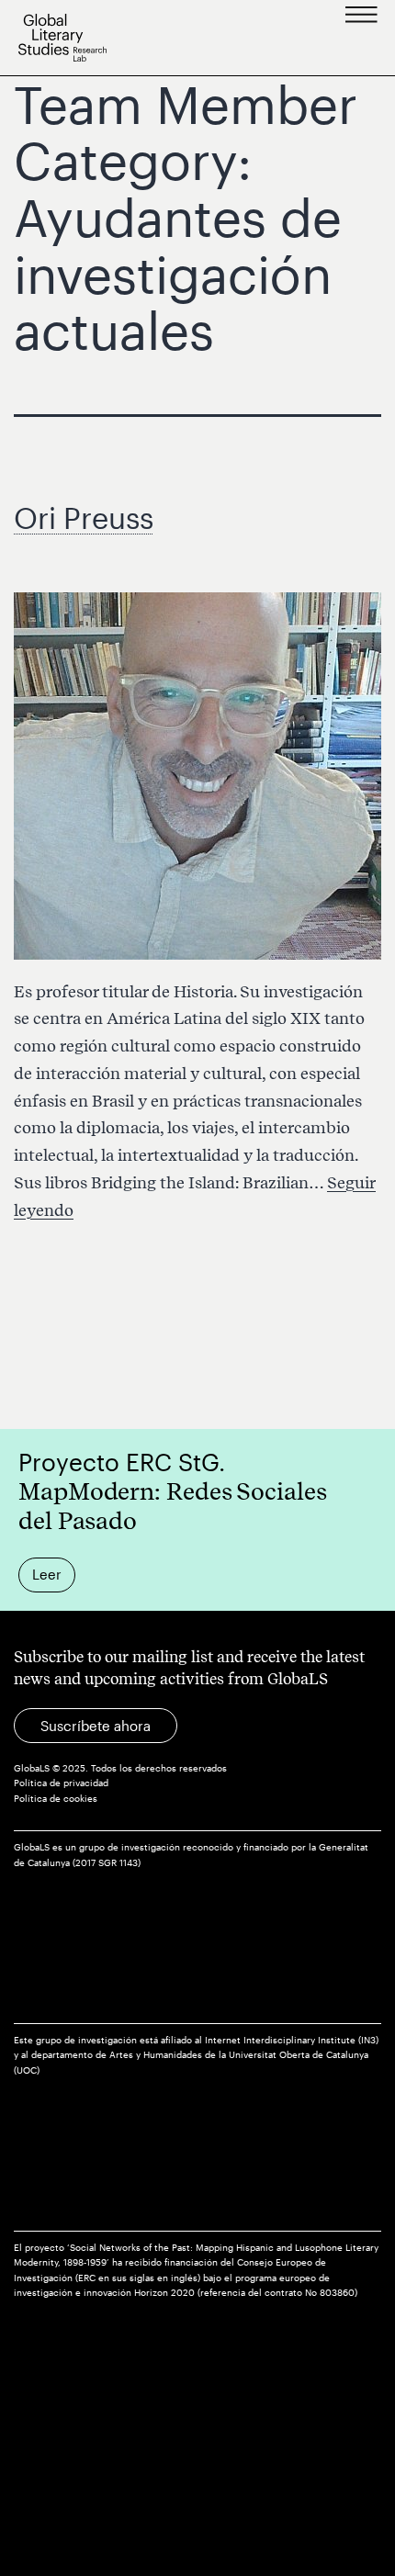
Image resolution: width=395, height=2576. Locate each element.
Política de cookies (56, 1799)
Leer (47, 1574)
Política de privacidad (61, 1783)
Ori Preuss (84, 517)
